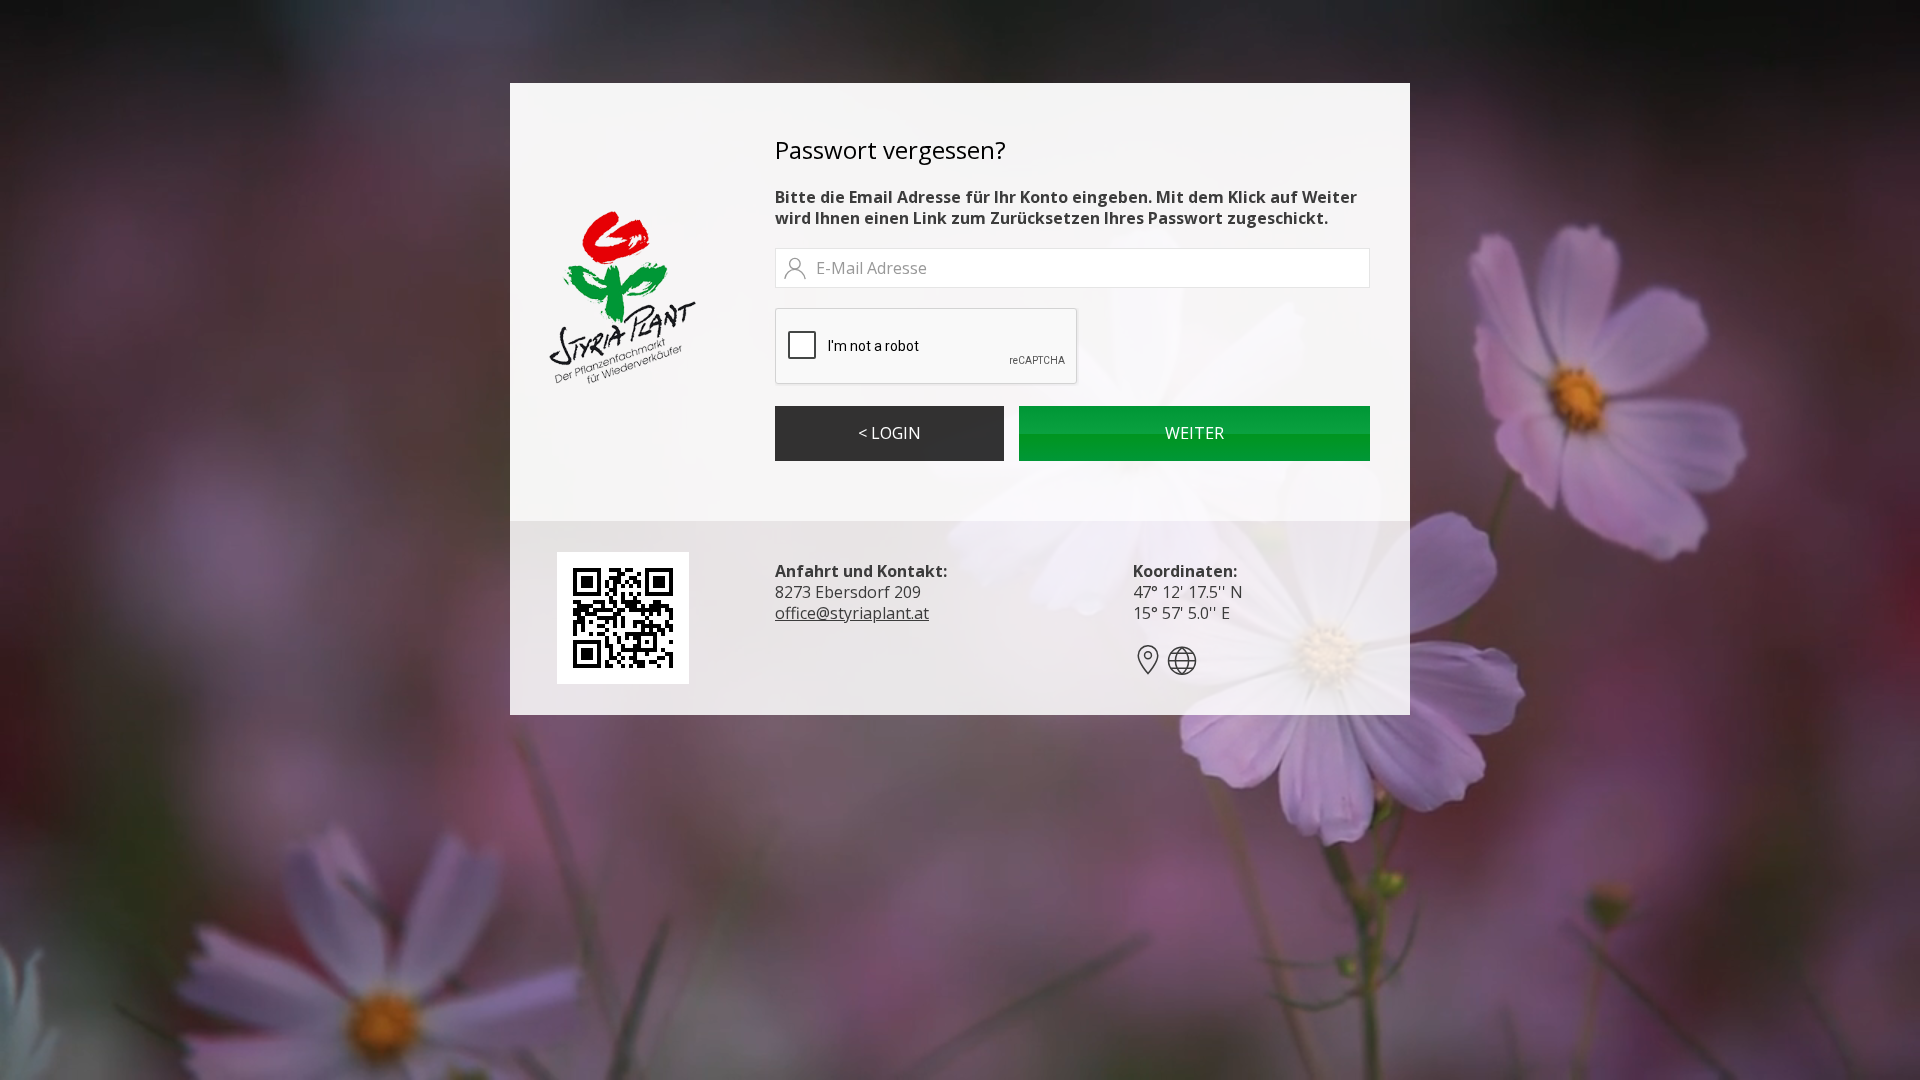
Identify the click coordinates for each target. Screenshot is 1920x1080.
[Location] (1182, 660)
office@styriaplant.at (852, 613)
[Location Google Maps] (1148, 660)
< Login (889, 433)
